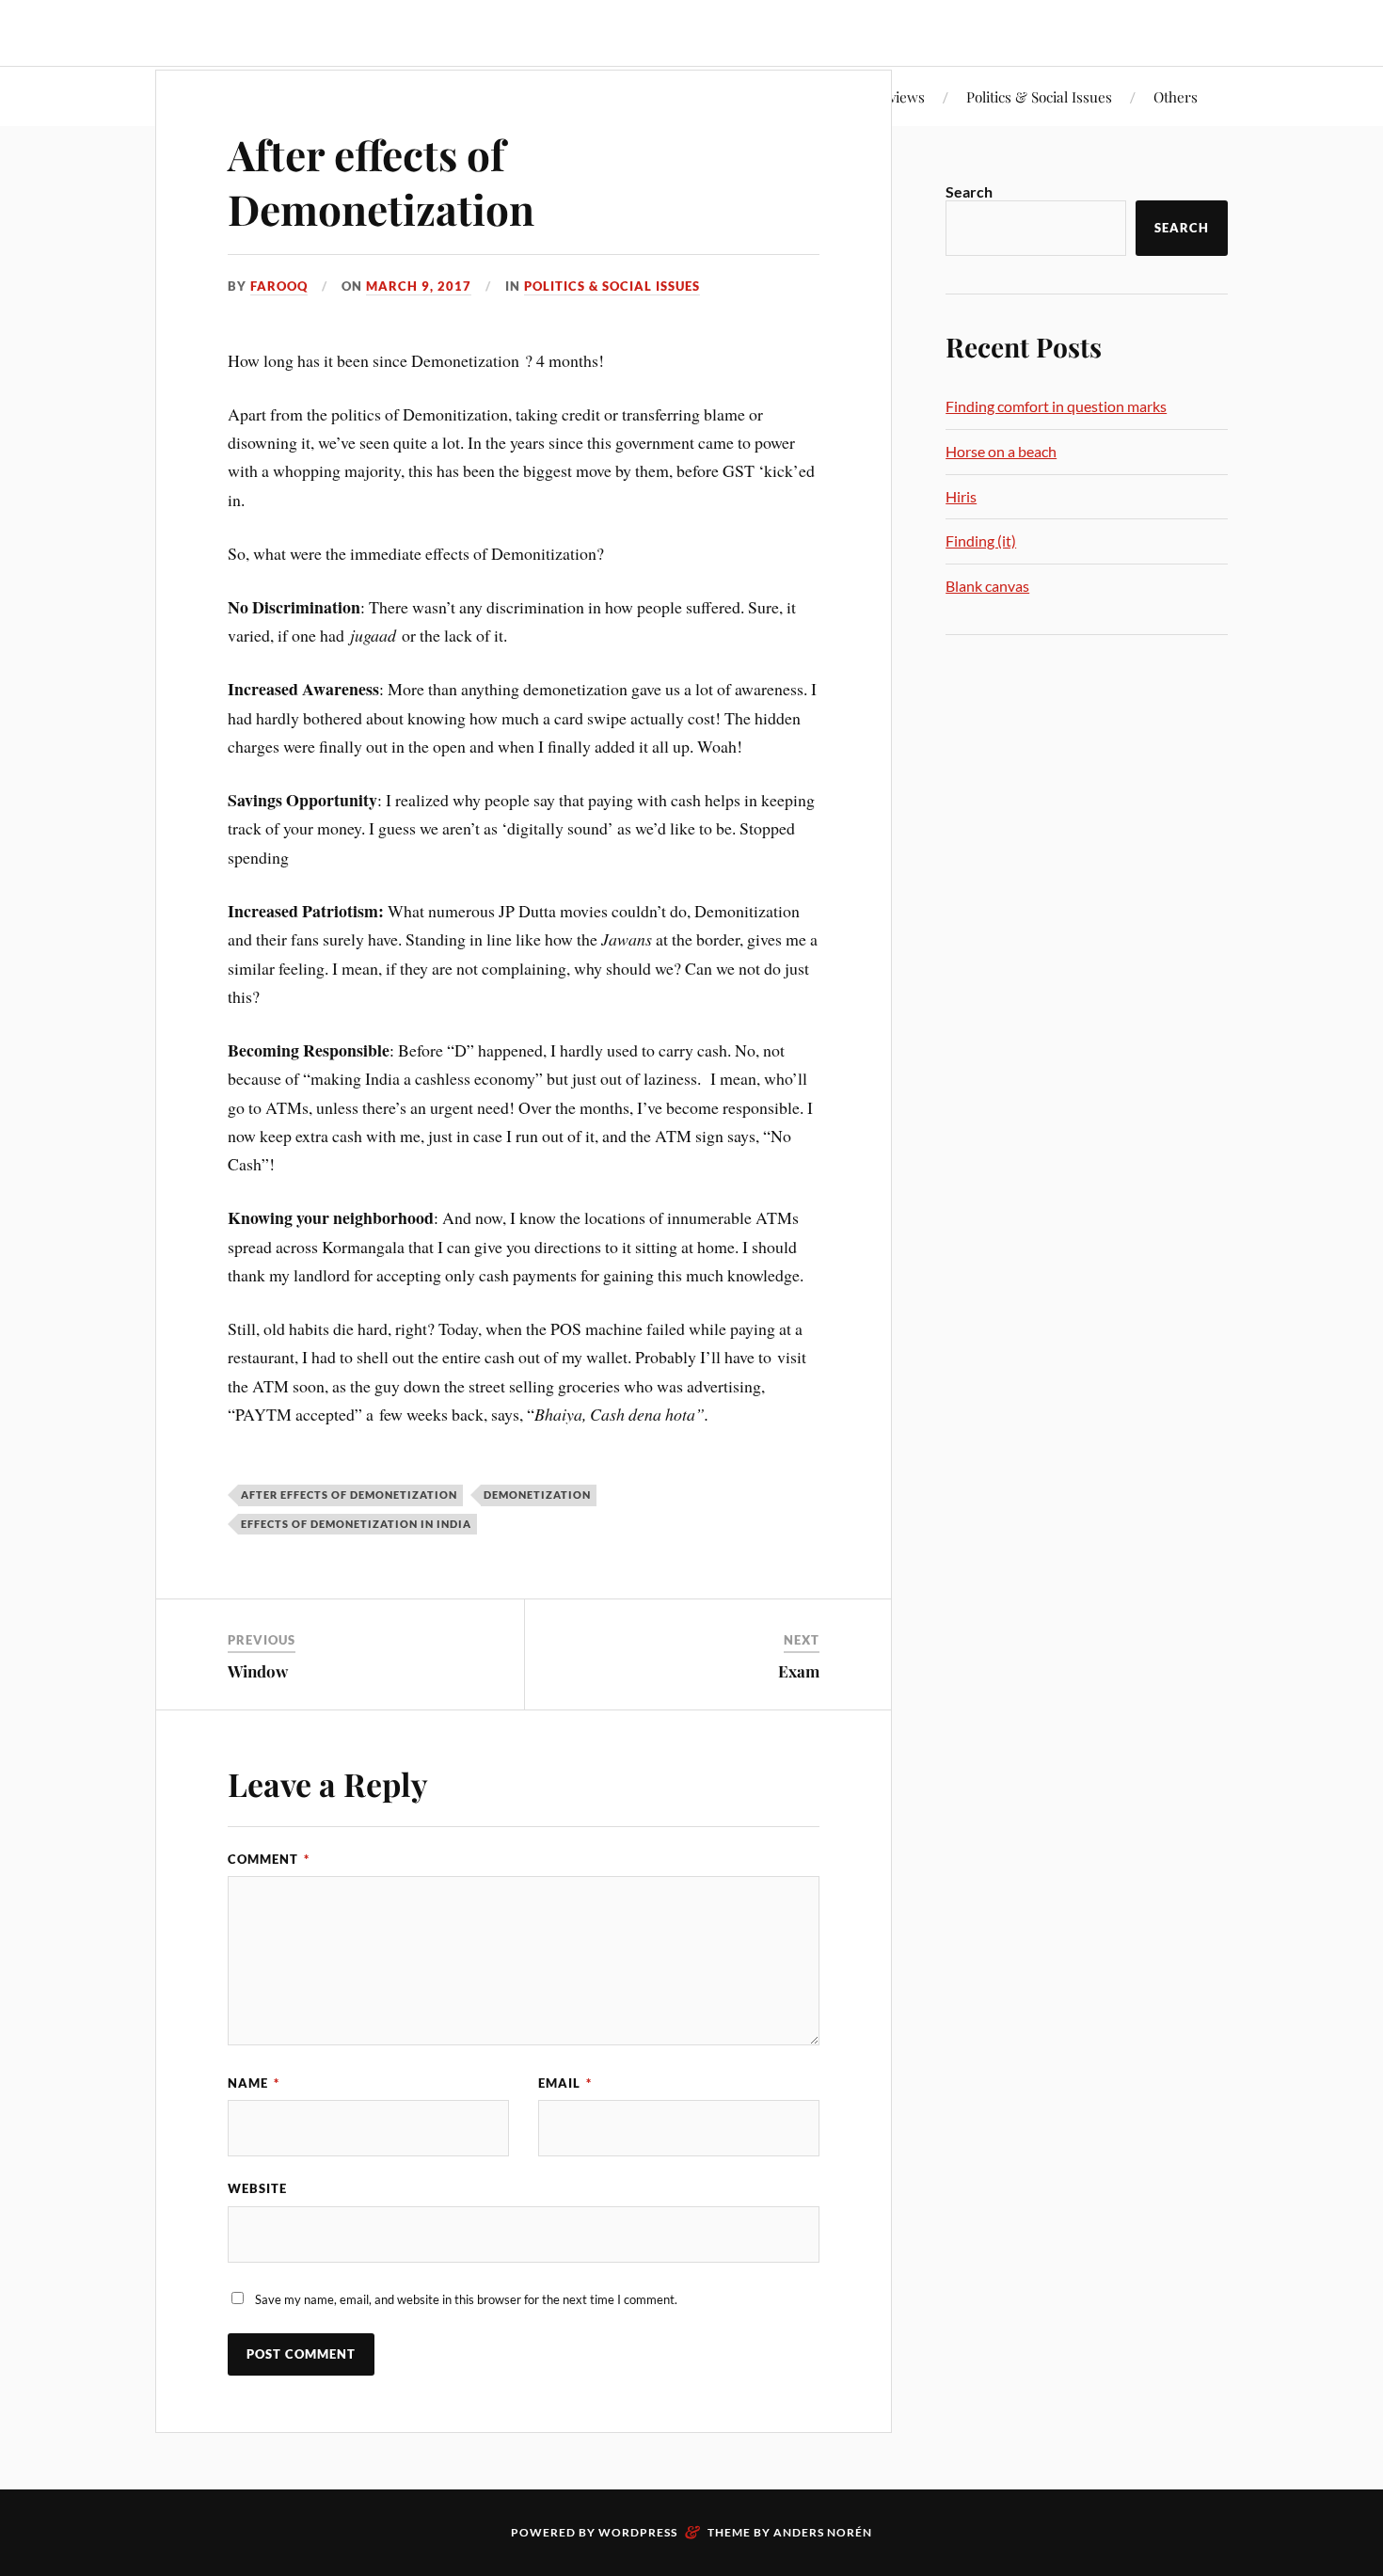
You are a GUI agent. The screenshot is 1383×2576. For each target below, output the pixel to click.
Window (258, 1671)
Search (969, 191)
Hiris (961, 496)
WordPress (638, 2532)
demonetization (537, 1495)
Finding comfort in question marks (1056, 406)
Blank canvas (987, 586)
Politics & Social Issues (1039, 96)
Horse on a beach (1001, 451)
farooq (279, 286)
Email (565, 2083)
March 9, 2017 (419, 286)
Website (257, 2188)
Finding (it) (981, 541)
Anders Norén (823, 2532)
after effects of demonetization (349, 1495)
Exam (799, 1671)
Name (254, 2083)
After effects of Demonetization (381, 181)
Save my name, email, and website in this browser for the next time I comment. (466, 2299)
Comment (269, 1859)
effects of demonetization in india (356, 1524)
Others (1176, 96)
